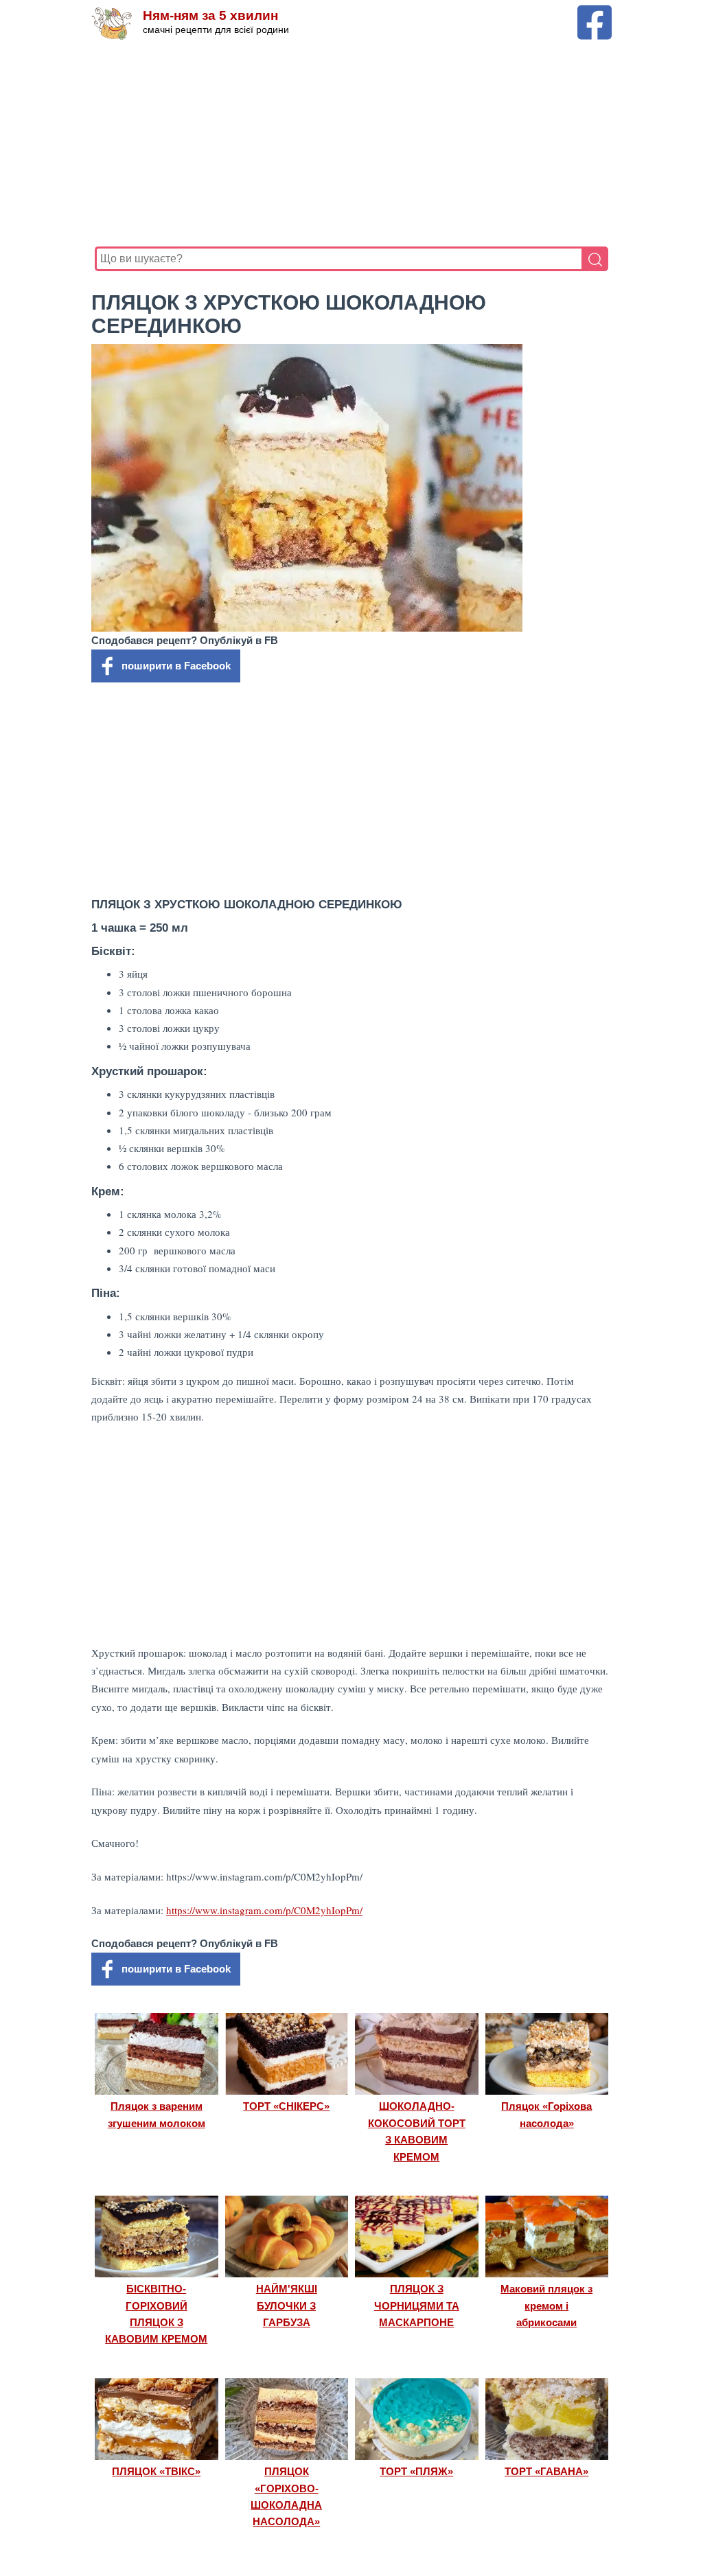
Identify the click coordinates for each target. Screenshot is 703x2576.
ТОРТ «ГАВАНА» (546, 2471)
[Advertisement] (351, 143)
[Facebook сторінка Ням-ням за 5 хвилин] (595, 11)
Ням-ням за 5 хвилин (210, 15)
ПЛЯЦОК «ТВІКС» (156, 2471)
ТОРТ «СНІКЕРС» (286, 2106)
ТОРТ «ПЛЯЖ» (416, 2471)
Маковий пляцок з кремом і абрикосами (546, 2305)
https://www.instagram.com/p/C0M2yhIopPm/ (264, 1910)
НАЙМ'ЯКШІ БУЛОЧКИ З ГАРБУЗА (287, 2305)
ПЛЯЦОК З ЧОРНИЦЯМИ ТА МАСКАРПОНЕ (417, 2305)
